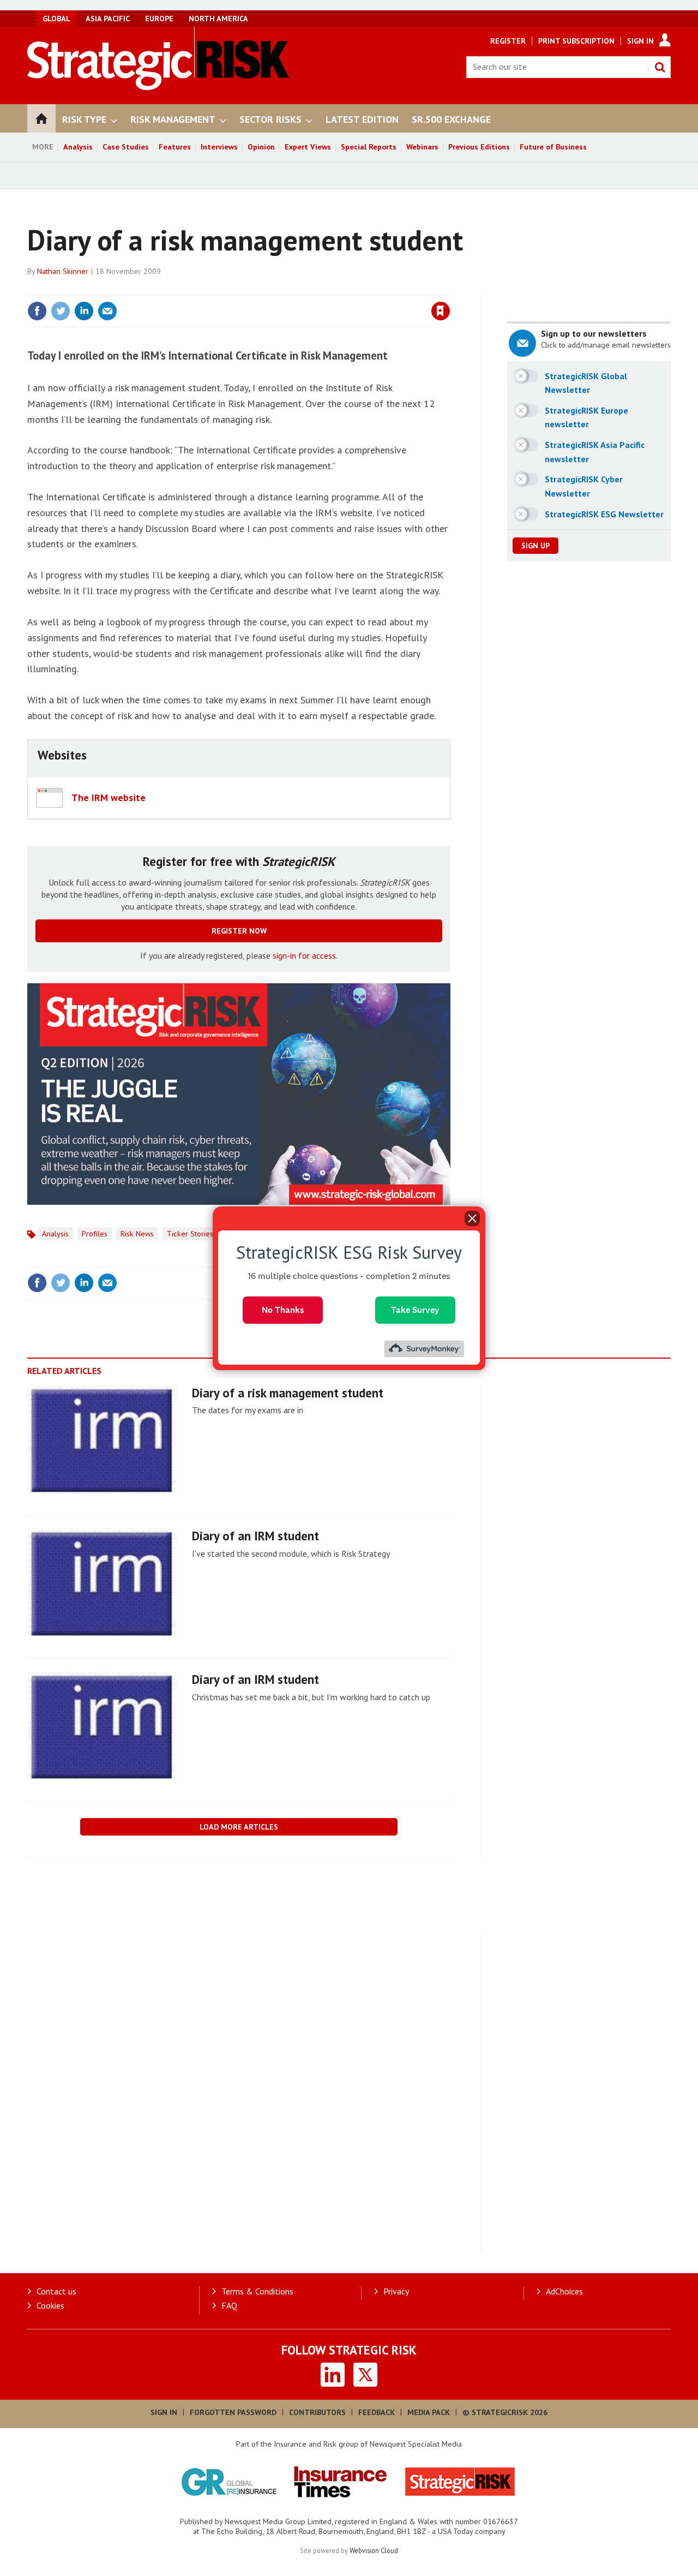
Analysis (78, 147)
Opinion (261, 147)
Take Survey (415, 1309)
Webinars (422, 147)
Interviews (219, 147)
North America (218, 19)
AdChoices (564, 2291)
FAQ (229, 2305)
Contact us (56, 2291)
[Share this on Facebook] (37, 311)
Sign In (640, 41)
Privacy (396, 2291)
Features (175, 147)
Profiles (95, 1234)
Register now (239, 931)
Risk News (137, 1234)
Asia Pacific (108, 19)
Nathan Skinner (63, 271)
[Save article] (441, 311)
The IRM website (109, 797)
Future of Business (553, 147)
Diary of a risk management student (288, 1393)
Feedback (377, 2412)
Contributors (317, 2412)
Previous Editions (479, 147)
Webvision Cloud (374, 2550)
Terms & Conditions (257, 2291)
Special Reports (369, 147)
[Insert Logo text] (158, 87)
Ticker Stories (190, 1234)
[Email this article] (107, 311)
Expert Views (308, 147)
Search (660, 67)
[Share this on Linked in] (84, 311)
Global (56, 19)
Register (508, 41)
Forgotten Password (233, 2412)
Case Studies (126, 147)
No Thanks (283, 1309)
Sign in (312, 289)
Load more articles (239, 1827)
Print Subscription (576, 41)
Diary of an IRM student (255, 1536)
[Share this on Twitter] (61, 311)
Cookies (50, 2305)
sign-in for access (304, 955)
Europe (159, 19)
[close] (450, 289)
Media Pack (429, 2412)
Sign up (535, 546)
